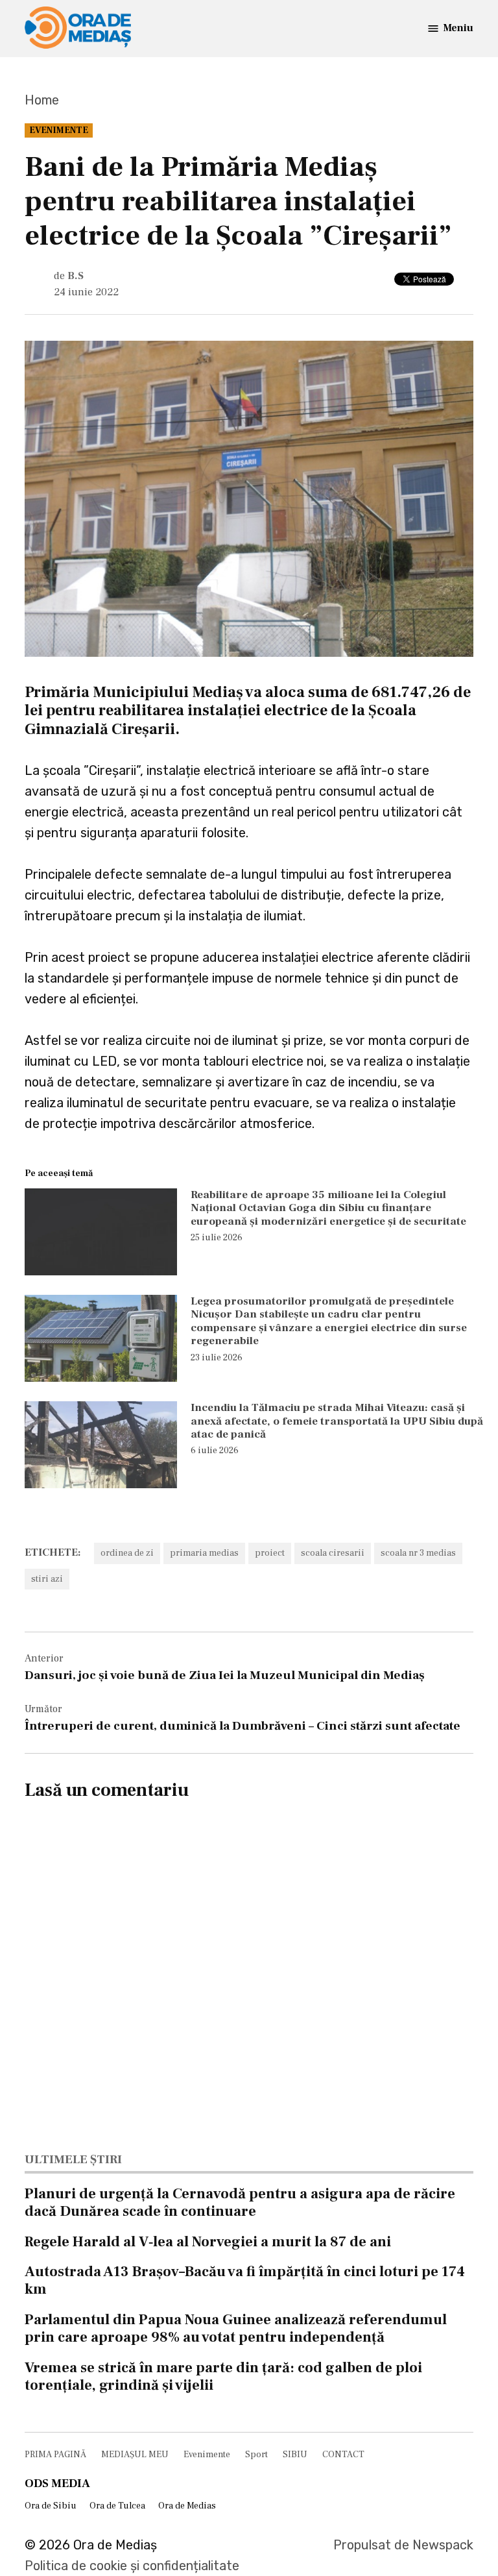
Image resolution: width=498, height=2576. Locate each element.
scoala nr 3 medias (418, 1553)
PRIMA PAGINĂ (55, 2455)
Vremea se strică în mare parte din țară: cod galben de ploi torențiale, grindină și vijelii (223, 2376)
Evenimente (59, 130)
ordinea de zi (127, 1553)
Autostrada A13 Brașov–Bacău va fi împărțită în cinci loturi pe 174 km (245, 2280)
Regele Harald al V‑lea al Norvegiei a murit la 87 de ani (208, 2242)
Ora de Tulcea (117, 2506)
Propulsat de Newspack (403, 2545)
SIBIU (295, 2455)
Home (42, 100)
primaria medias (204, 1553)
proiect (270, 1553)
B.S (76, 276)
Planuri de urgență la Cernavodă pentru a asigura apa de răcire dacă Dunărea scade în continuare (240, 2202)
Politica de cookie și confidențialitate (132, 2566)
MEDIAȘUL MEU (135, 2455)
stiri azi (47, 1579)
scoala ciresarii (333, 1553)
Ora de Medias (187, 2506)
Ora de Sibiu (51, 2506)
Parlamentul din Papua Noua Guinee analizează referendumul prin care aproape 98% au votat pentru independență (236, 2328)
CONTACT (343, 2455)
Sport (256, 2455)
